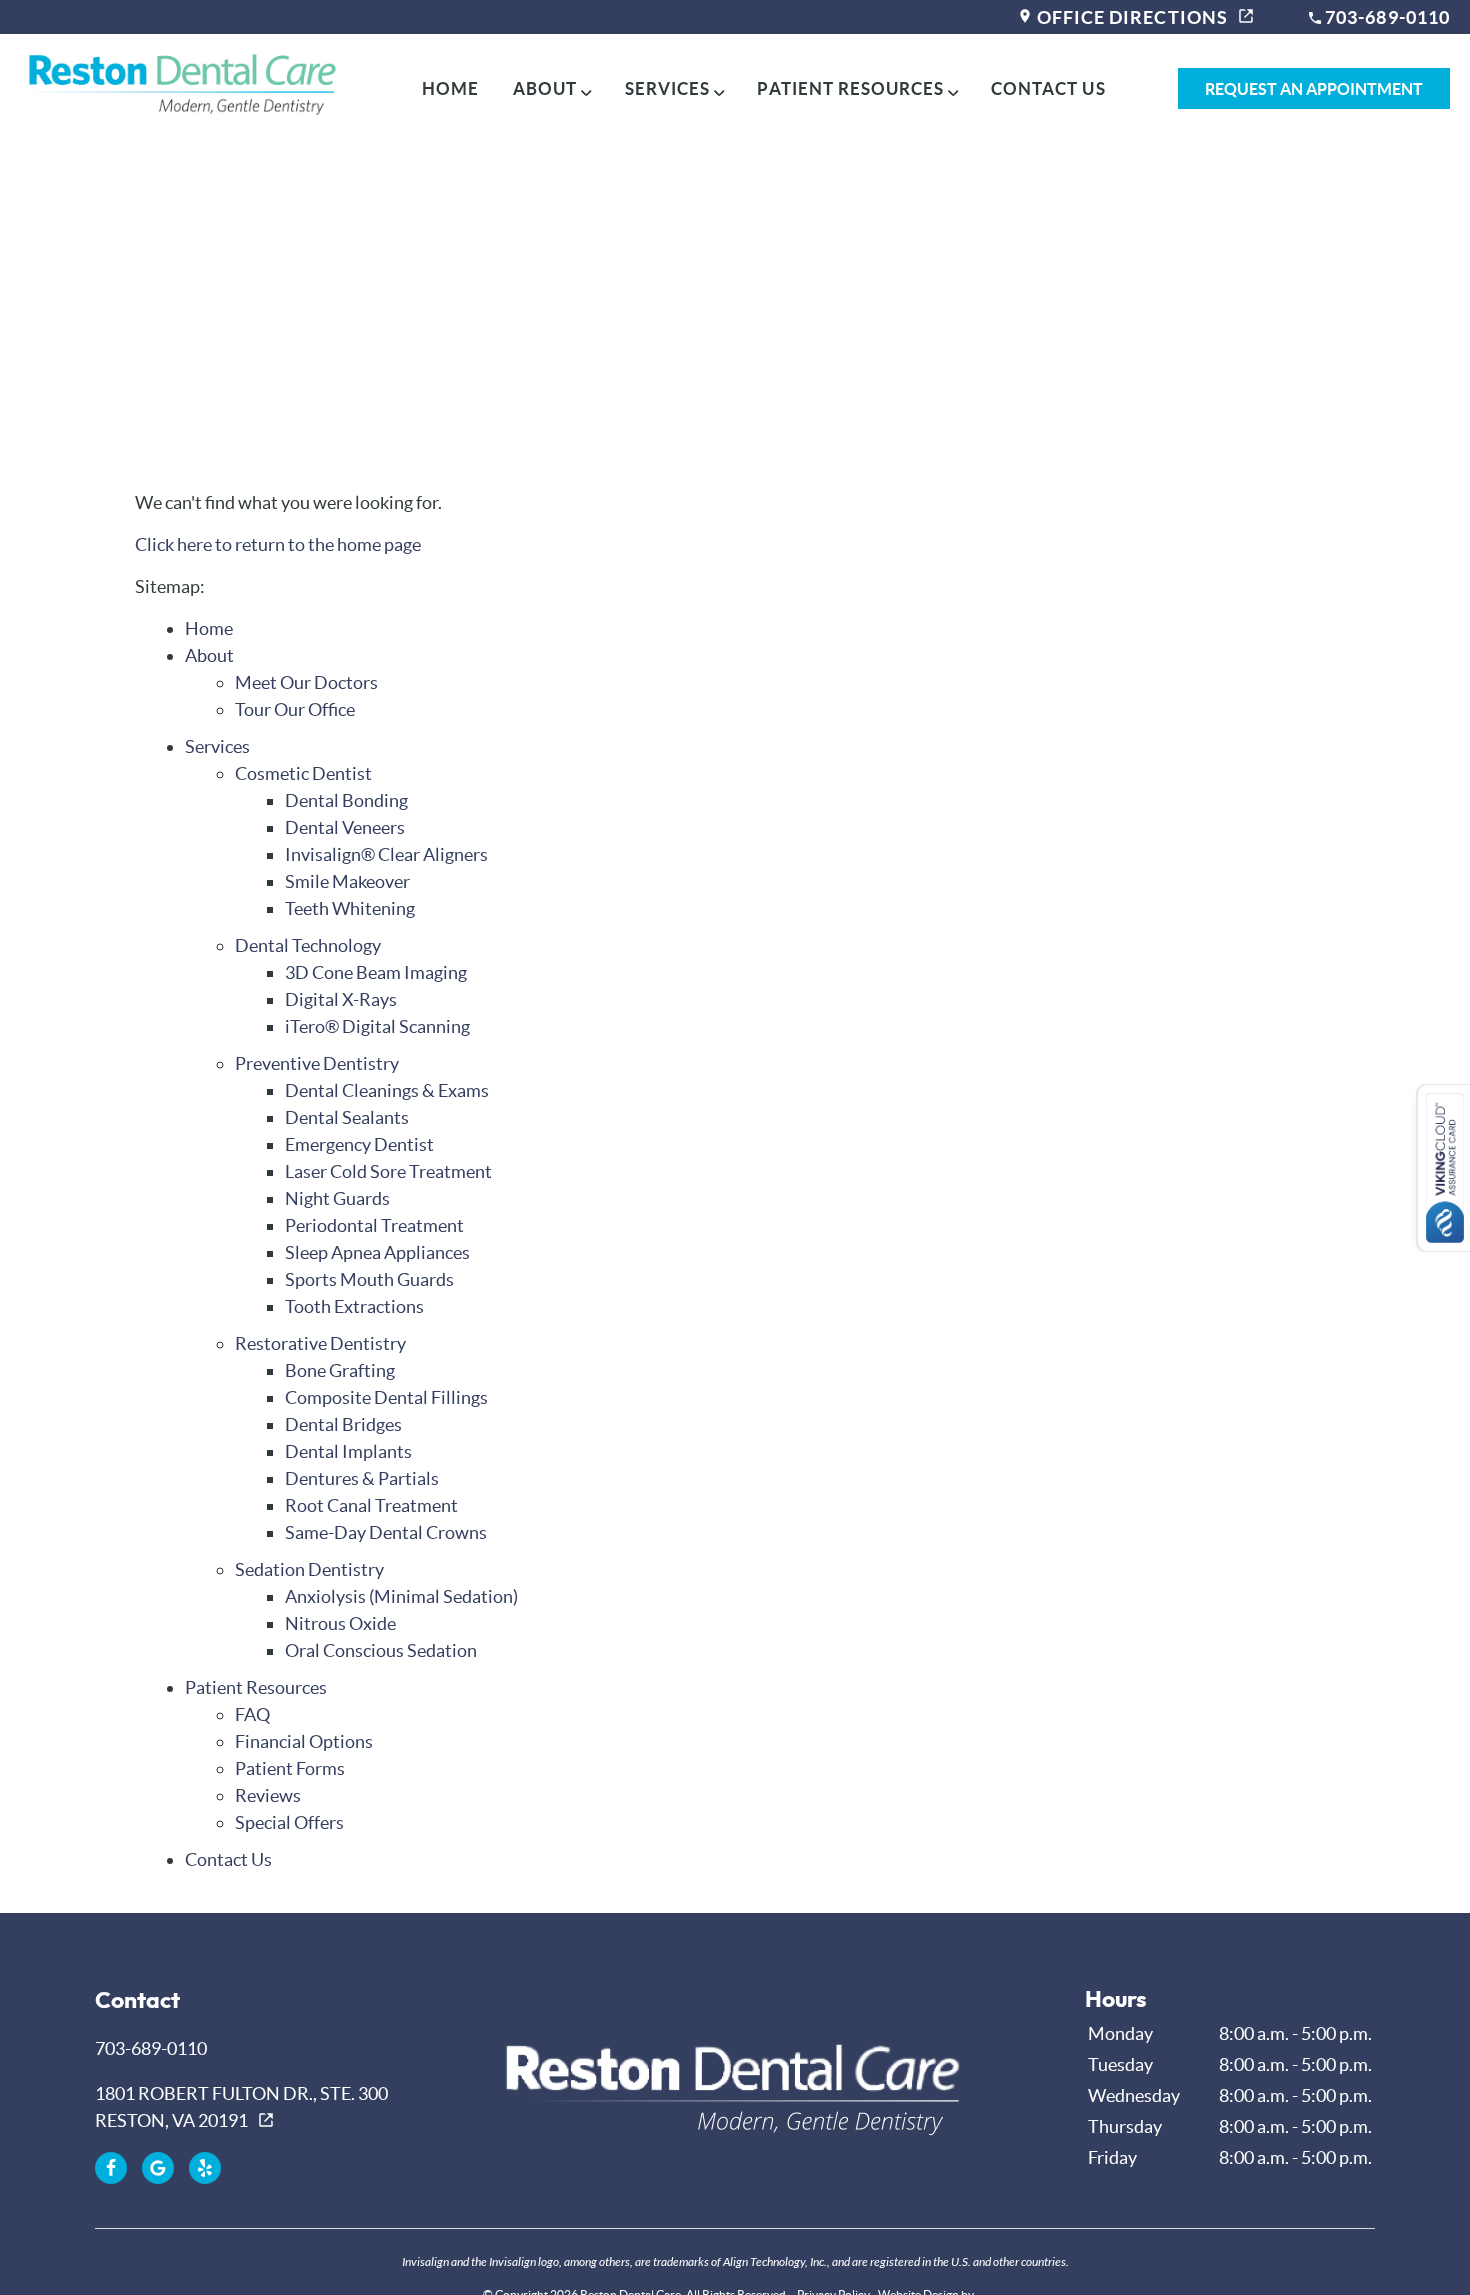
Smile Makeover (347, 881)
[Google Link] (158, 2168)
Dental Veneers (345, 827)
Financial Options (304, 1741)
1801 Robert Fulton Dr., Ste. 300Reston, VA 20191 (241, 2107)
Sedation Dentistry (309, 1569)
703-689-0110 (1385, 17)
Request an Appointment (1314, 89)
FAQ (252, 1714)
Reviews (268, 1795)
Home (450, 88)
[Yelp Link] (205, 2168)
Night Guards (337, 1198)
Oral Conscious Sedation (381, 1650)
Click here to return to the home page (278, 544)
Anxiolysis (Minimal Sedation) (401, 1596)
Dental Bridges (343, 1424)
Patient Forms (290, 1768)
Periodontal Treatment (374, 1225)
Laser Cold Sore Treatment (388, 1171)
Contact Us (1048, 88)
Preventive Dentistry (317, 1063)
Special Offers (289, 1822)
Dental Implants (348, 1451)
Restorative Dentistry (320, 1343)
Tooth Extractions (354, 1306)
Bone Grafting (340, 1370)
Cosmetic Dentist (303, 773)
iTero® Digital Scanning (377, 1026)
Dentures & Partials (362, 1478)
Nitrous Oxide (340, 1623)
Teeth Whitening (350, 908)
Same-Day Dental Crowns (386, 1532)
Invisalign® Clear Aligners (386, 854)
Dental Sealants (347, 1117)
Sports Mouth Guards (369, 1279)
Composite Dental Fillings (386, 1397)
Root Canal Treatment (371, 1505)
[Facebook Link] (111, 2168)
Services (667, 88)
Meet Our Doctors (306, 682)
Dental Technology (308, 945)
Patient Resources (850, 88)
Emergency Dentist (359, 1144)
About (545, 88)
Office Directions (1130, 17)
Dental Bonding (346, 800)
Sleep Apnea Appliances (377, 1252)
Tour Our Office (295, 709)
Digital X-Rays (341, 999)
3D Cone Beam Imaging (376, 972)
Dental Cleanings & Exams (387, 1090)
